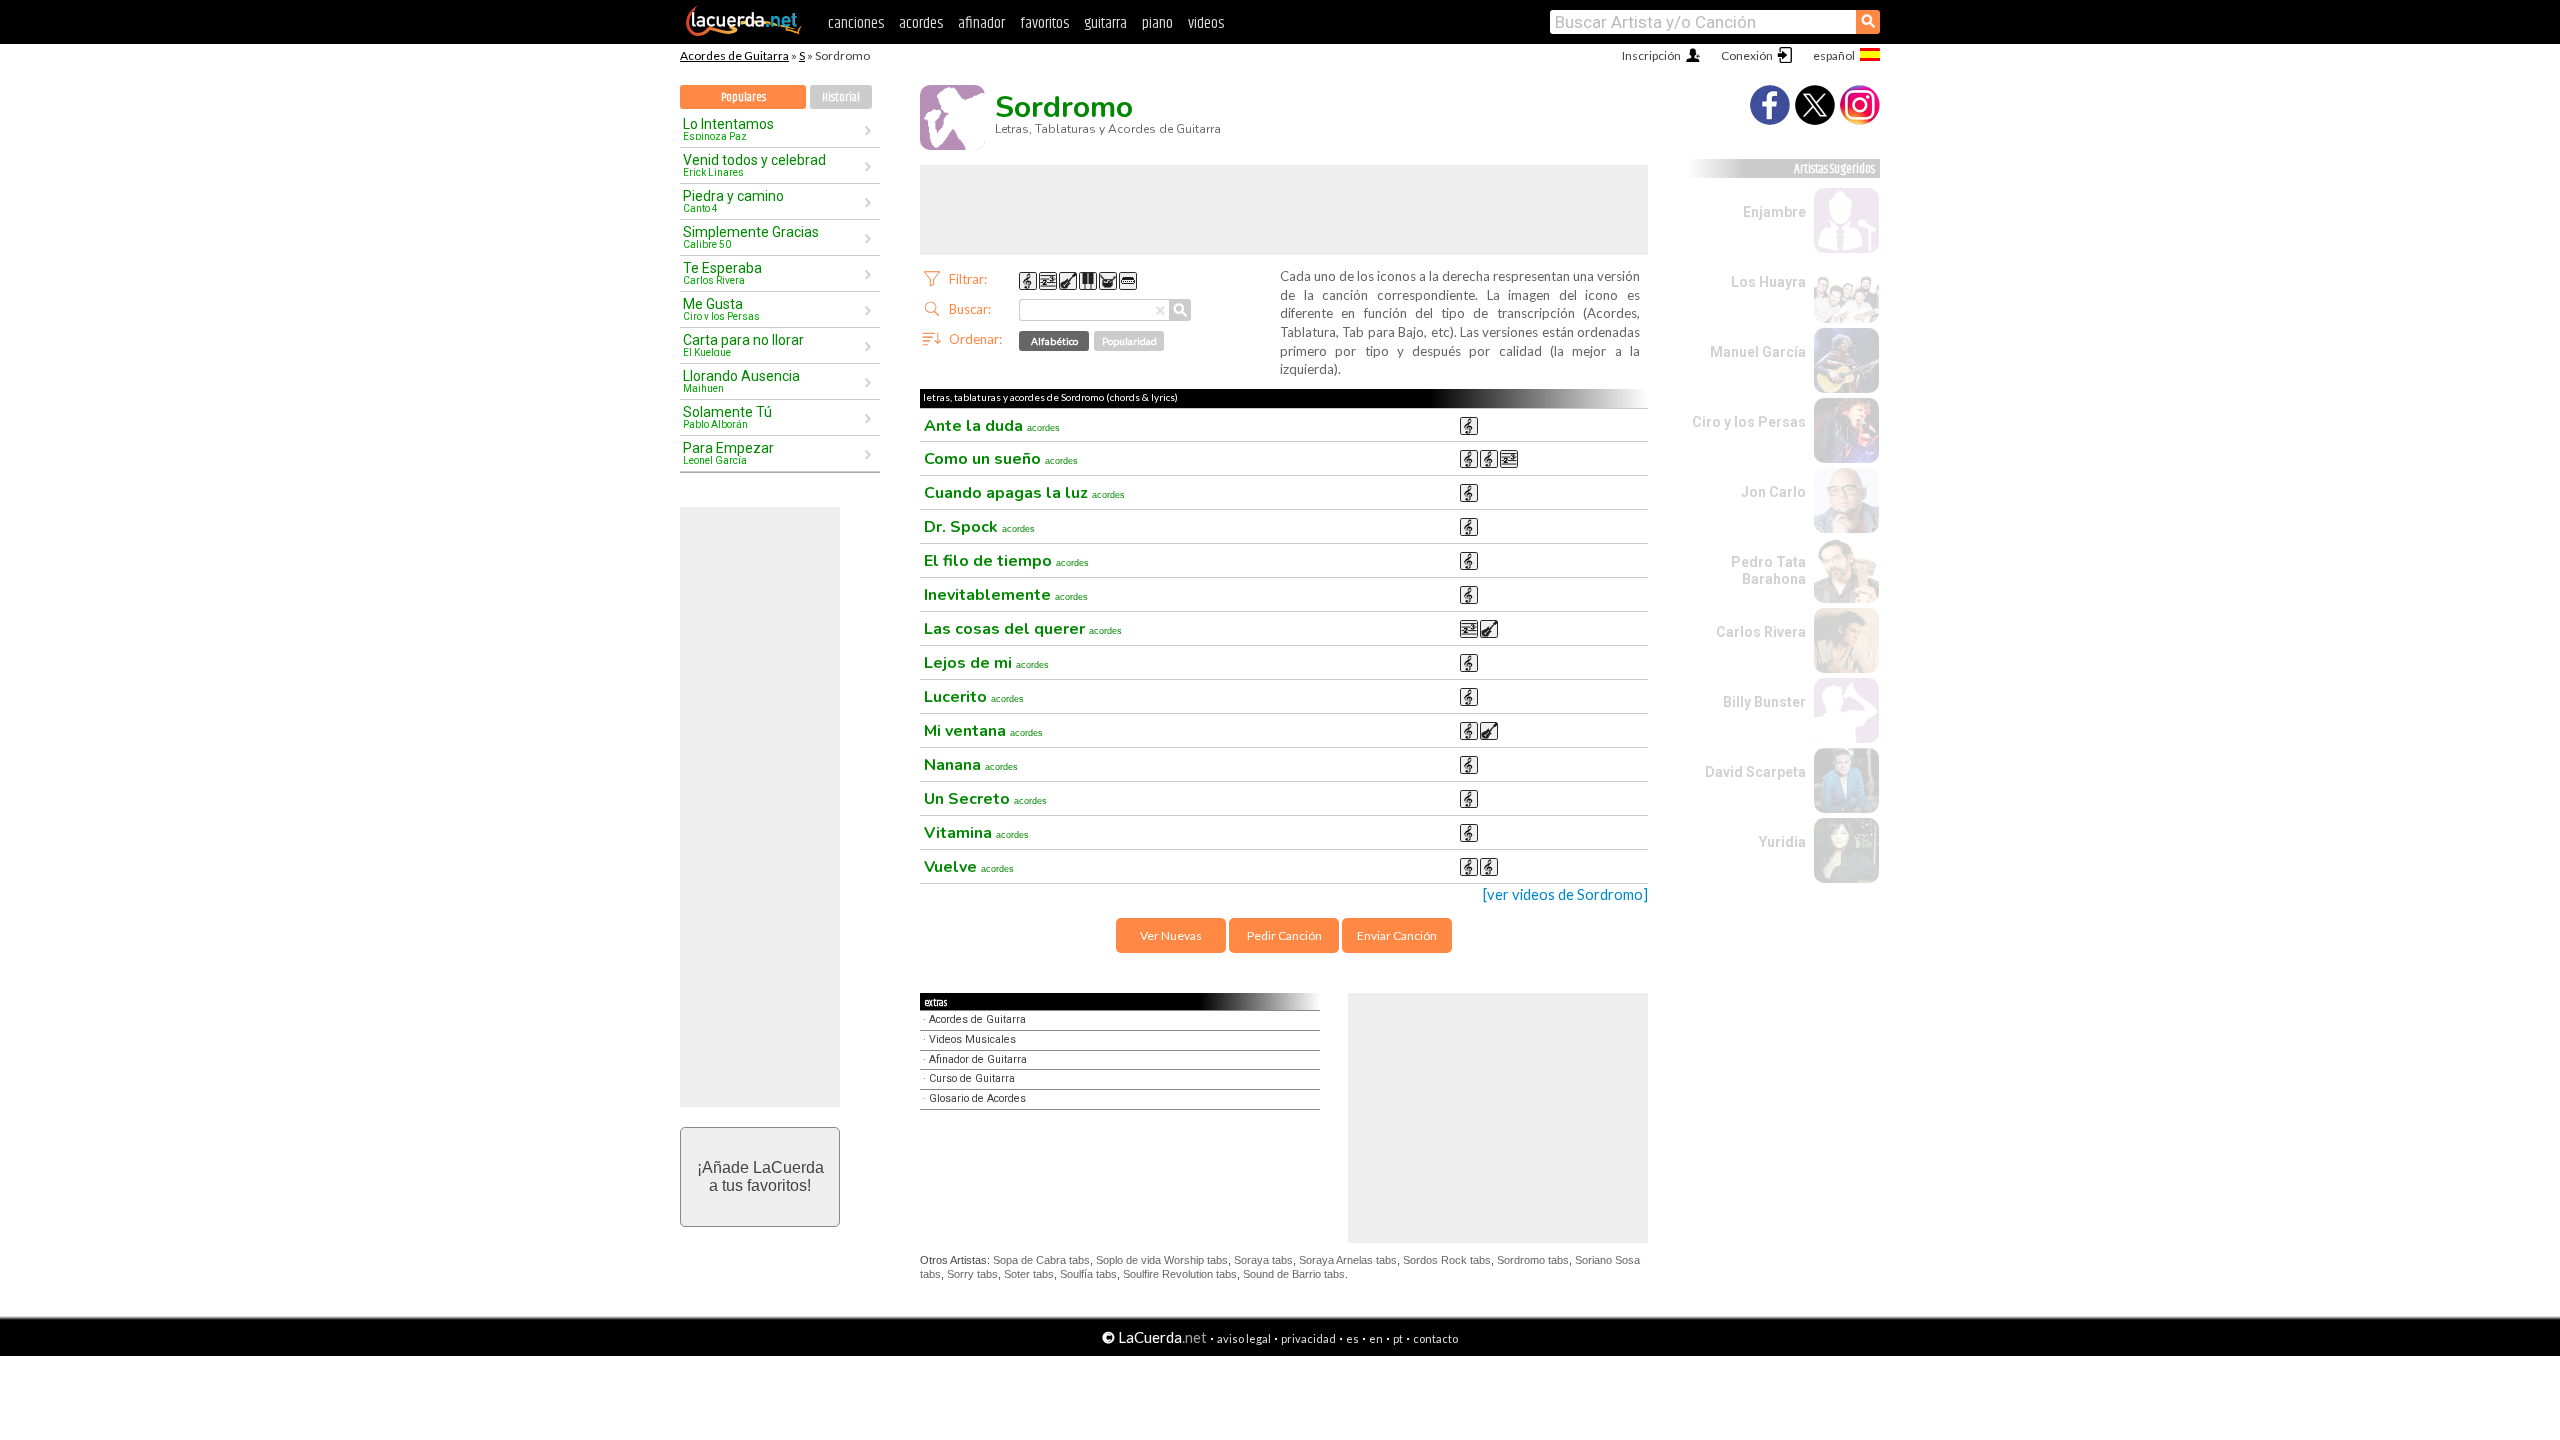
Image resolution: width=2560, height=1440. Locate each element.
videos (1206, 23)
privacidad (1308, 1338)
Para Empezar (728, 453)
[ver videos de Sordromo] (1565, 894)
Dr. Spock (979, 527)
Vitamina (976, 833)
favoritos (1044, 23)
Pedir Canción (1284, 935)
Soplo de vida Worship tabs (1162, 1260)
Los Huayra (1768, 282)
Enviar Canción (1397, 935)
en (1376, 1338)
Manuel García (1758, 352)
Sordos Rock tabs (1447, 1260)
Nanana (971, 765)
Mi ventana (983, 731)
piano (1157, 23)
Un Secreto (985, 799)
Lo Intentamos (728, 129)
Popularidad (1129, 341)
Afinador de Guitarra (978, 1059)
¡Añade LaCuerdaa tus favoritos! (760, 1176)
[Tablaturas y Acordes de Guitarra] (744, 32)
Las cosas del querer (1023, 629)
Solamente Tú (727, 417)
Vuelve (969, 867)
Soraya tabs (1263, 1260)
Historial (841, 97)
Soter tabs (1029, 1274)
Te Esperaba (722, 273)
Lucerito (974, 697)
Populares (743, 97)
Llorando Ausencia (741, 381)
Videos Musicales (972, 1039)
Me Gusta (721, 309)
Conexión (1747, 55)
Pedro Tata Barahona (1768, 570)
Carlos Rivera (1761, 632)
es (1352, 1338)
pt (1398, 1338)
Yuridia (1782, 842)
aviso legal (1244, 1338)
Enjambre (1774, 212)
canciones (856, 23)
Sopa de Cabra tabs (1041, 1260)
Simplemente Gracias (751, 237)
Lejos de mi (986, 663)
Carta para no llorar (743, 345)
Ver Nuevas (1171, 935)
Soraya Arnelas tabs (1348, 1260)
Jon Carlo (1773, 492)
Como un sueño (1001, 459)
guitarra (1105, 23)
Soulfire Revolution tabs (1180, 1274)
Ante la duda (992, 426)
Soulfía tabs (1088, 1274)
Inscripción (1651, 55)
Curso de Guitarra (972, 1078)
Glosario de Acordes (977, 1098)
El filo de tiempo (1006, 561)
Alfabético (1054, 341)
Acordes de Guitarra (734, 55)
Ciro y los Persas (1749, 422)
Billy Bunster (1764, 702)
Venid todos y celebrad (754, 165)
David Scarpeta (1755, 772)
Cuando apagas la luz (1024, 493)
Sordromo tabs (1533, 1260)
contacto (1435, 1338)
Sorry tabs (972, 1274)
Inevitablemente (1006, 595)
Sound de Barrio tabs (1294, 1274)
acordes (921, 23)
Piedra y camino (733, 201)
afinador (981, 23)
